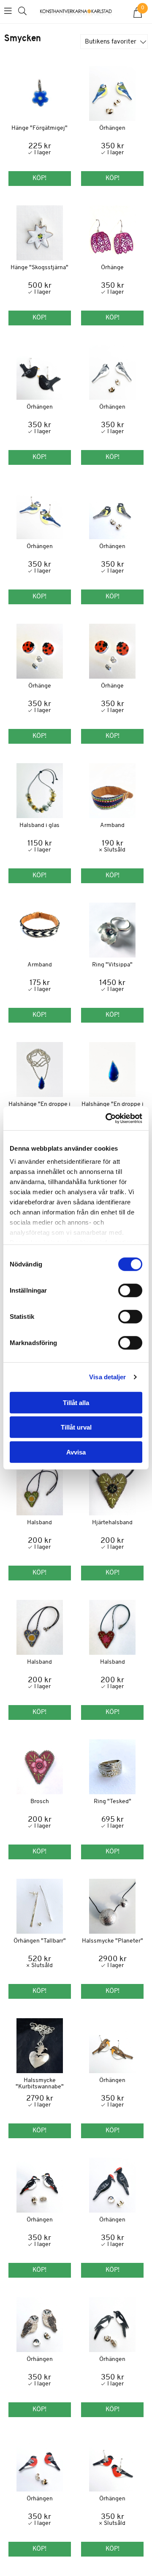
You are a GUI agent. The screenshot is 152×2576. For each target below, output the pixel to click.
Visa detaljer (107, 1377)
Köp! (113, 876)
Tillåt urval (76, 1427)
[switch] (130, 1290)
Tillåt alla (76, 1402)
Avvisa (76, 1452)
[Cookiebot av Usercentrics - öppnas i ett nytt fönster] (107, 1119)
